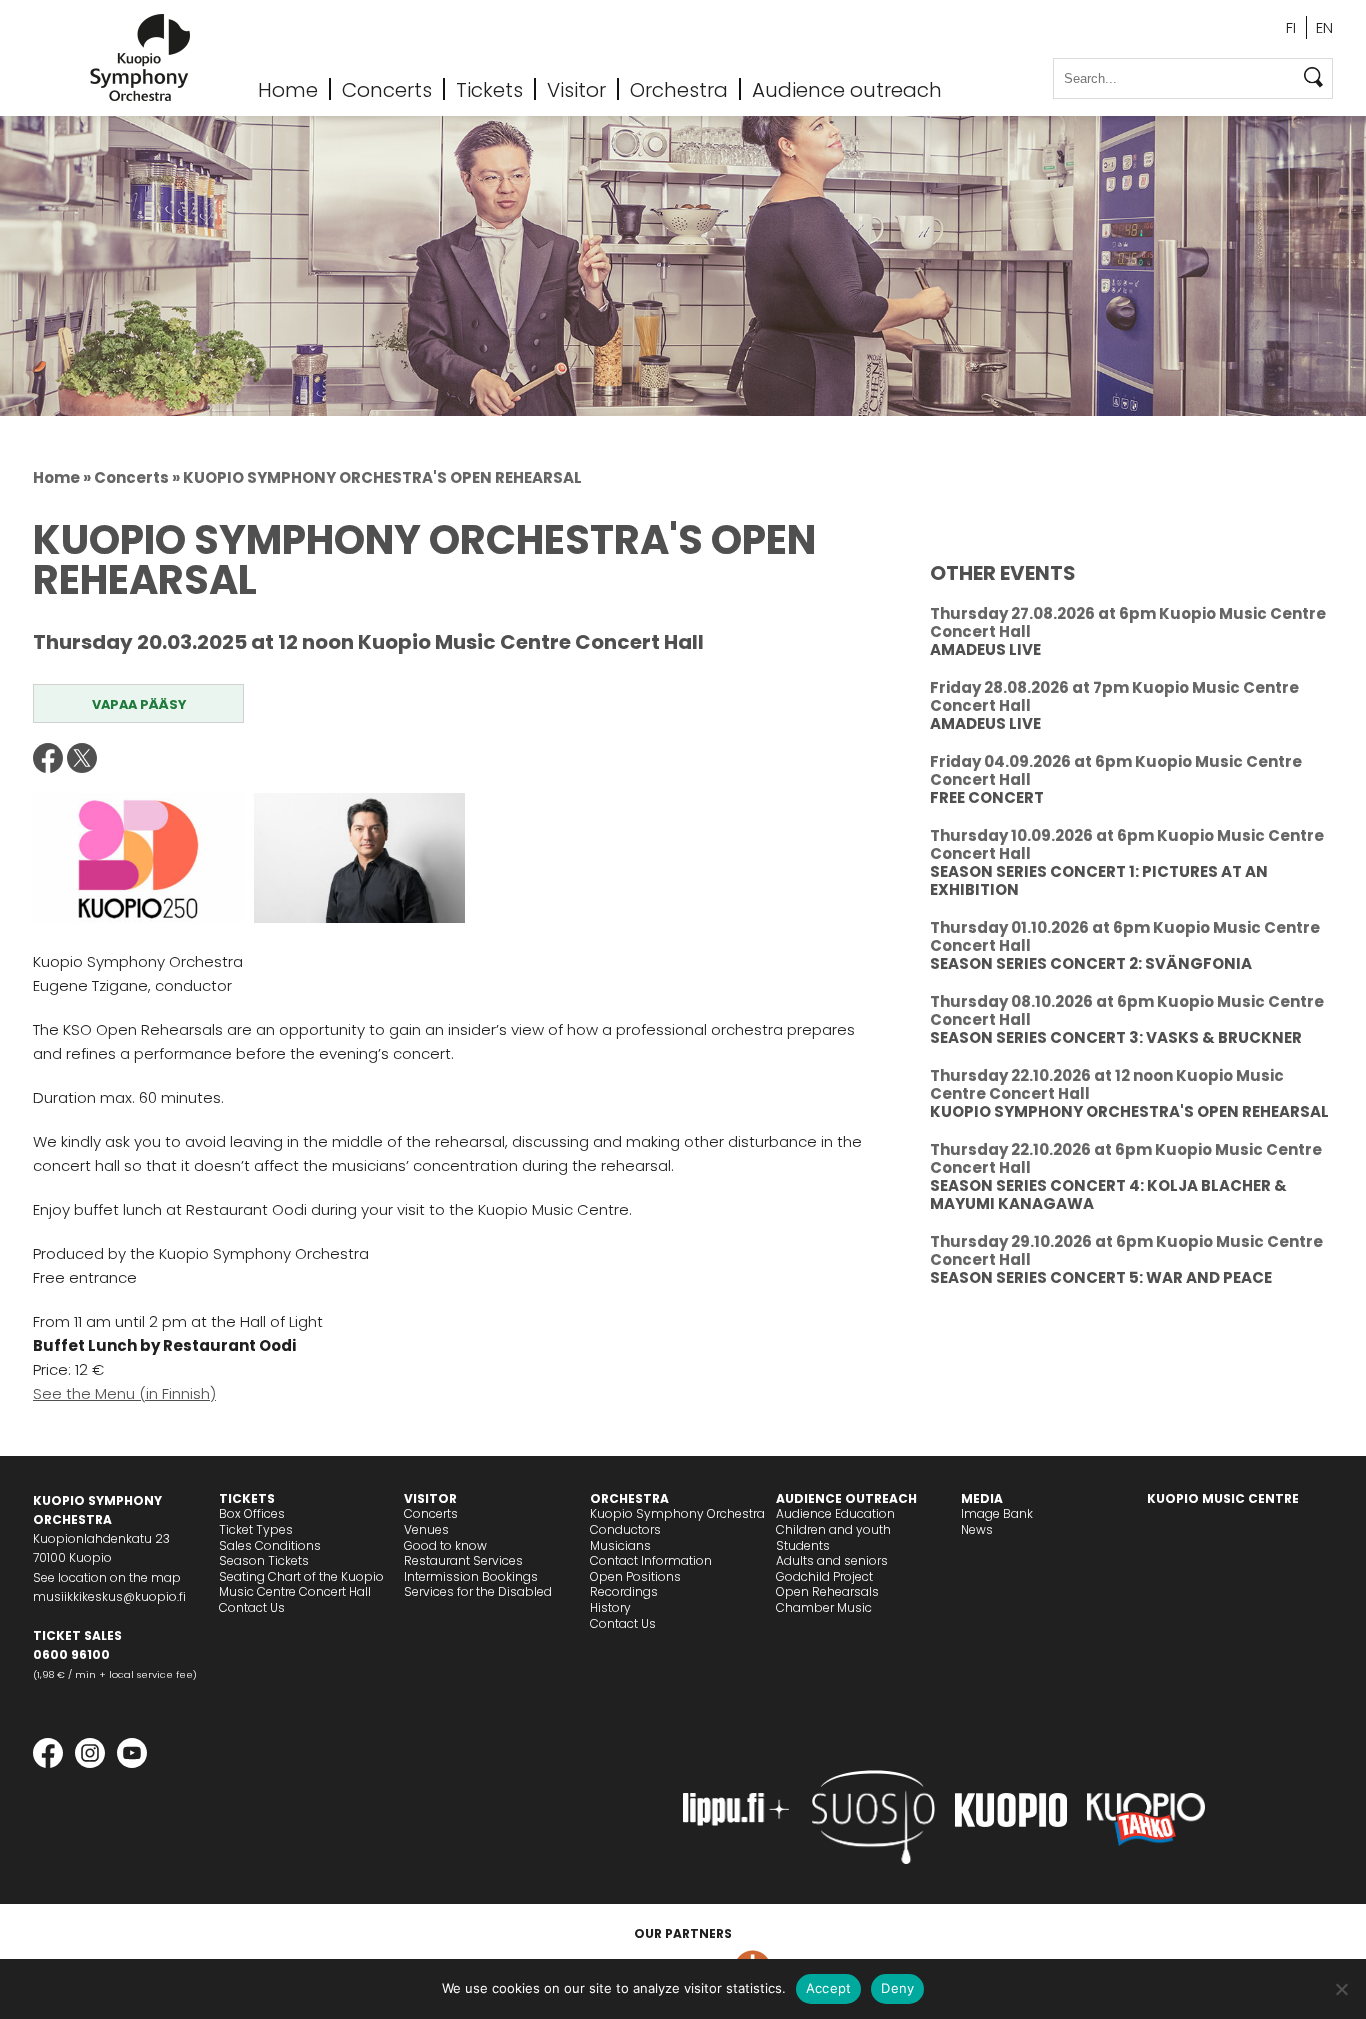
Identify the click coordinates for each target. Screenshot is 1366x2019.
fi (1291, 27)
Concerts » (137, 477)
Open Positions (635, 1576)
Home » (62, 477)
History (610, 1607)
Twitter (82, 758)
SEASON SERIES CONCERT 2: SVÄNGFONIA (1091, 963)
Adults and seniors (832, 1560)
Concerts (387, 89)
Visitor (576, 89)
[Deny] (1341, 1989)
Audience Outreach (846, 1498)
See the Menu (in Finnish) (124, 1393)
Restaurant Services (463, 1560)
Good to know (445, 1545)
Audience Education (835, 1513)
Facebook (48, 758)
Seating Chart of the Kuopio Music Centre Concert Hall (301, 1584)
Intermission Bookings (471, 1576)
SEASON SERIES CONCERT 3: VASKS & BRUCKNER (1116, 1037)
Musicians (620, 1545)
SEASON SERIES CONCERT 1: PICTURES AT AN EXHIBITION (1099, 880)
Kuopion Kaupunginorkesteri (140, 57)
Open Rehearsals (827, 1591)
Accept (829, 1988)
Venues (426, 1529)
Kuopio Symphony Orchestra (677, 1513)
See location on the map (107, 1577)
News (977, 1529)
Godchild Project (824, 1576)
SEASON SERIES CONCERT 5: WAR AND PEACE (1101, 1277)
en (1324, 27)
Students (803, 1545)
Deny (897, 1988)
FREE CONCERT (987, 797)
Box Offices (252, 1513)
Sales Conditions (270, 1545)
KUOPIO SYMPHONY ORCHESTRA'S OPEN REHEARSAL (1129, 1111)
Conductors (625, 1529)
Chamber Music (824, 1607)
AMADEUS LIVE (985, 649)
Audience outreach (847, 89)
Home (288, 89)
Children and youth (833, 1529)
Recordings (624, 1591)
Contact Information (651, 1560)
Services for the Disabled (478, 1591)
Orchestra (679, 89)
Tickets (489, 89)
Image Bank (997, 1513)
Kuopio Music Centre (1223, 1498)
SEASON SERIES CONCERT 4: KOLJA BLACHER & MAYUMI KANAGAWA (1108, 1194)
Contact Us (252, 1607)
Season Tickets (264, 1560)
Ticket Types (256, 1529)
